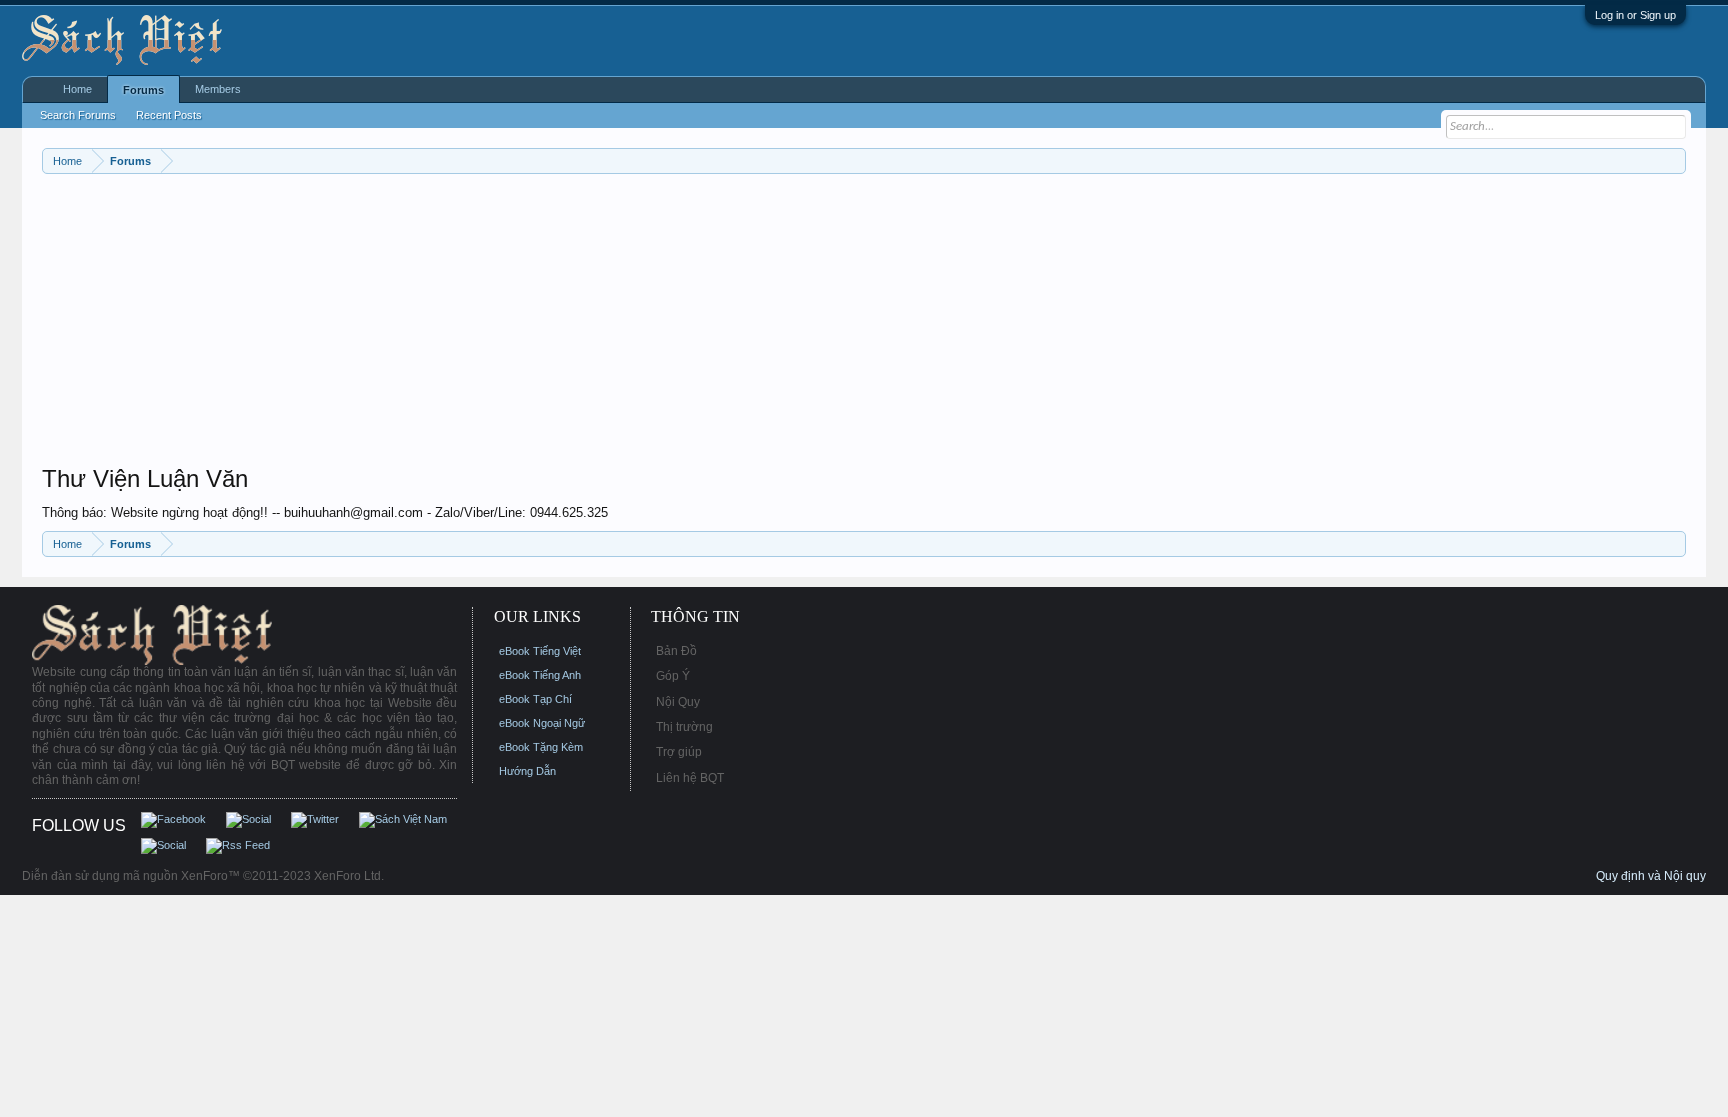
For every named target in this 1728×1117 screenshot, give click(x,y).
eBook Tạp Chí (535, 699)
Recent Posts (169, 115)
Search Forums (78, 115)
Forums (143, 90)
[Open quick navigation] (1673, 160)
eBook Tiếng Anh (540, 675)
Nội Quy (678, 702)
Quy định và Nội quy (1651, 876)
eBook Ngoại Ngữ (542, 723)
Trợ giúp (679, 752)
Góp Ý (673, 676)
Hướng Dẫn (527, 771)
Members (218, 89)
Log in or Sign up (1635, 15)
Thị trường (684, 727)
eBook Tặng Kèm (541, 747)
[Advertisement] (642, 324)
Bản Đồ (676, 651)
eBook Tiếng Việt (540, 651)
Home (77, 89)
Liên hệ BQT (690, 778)
